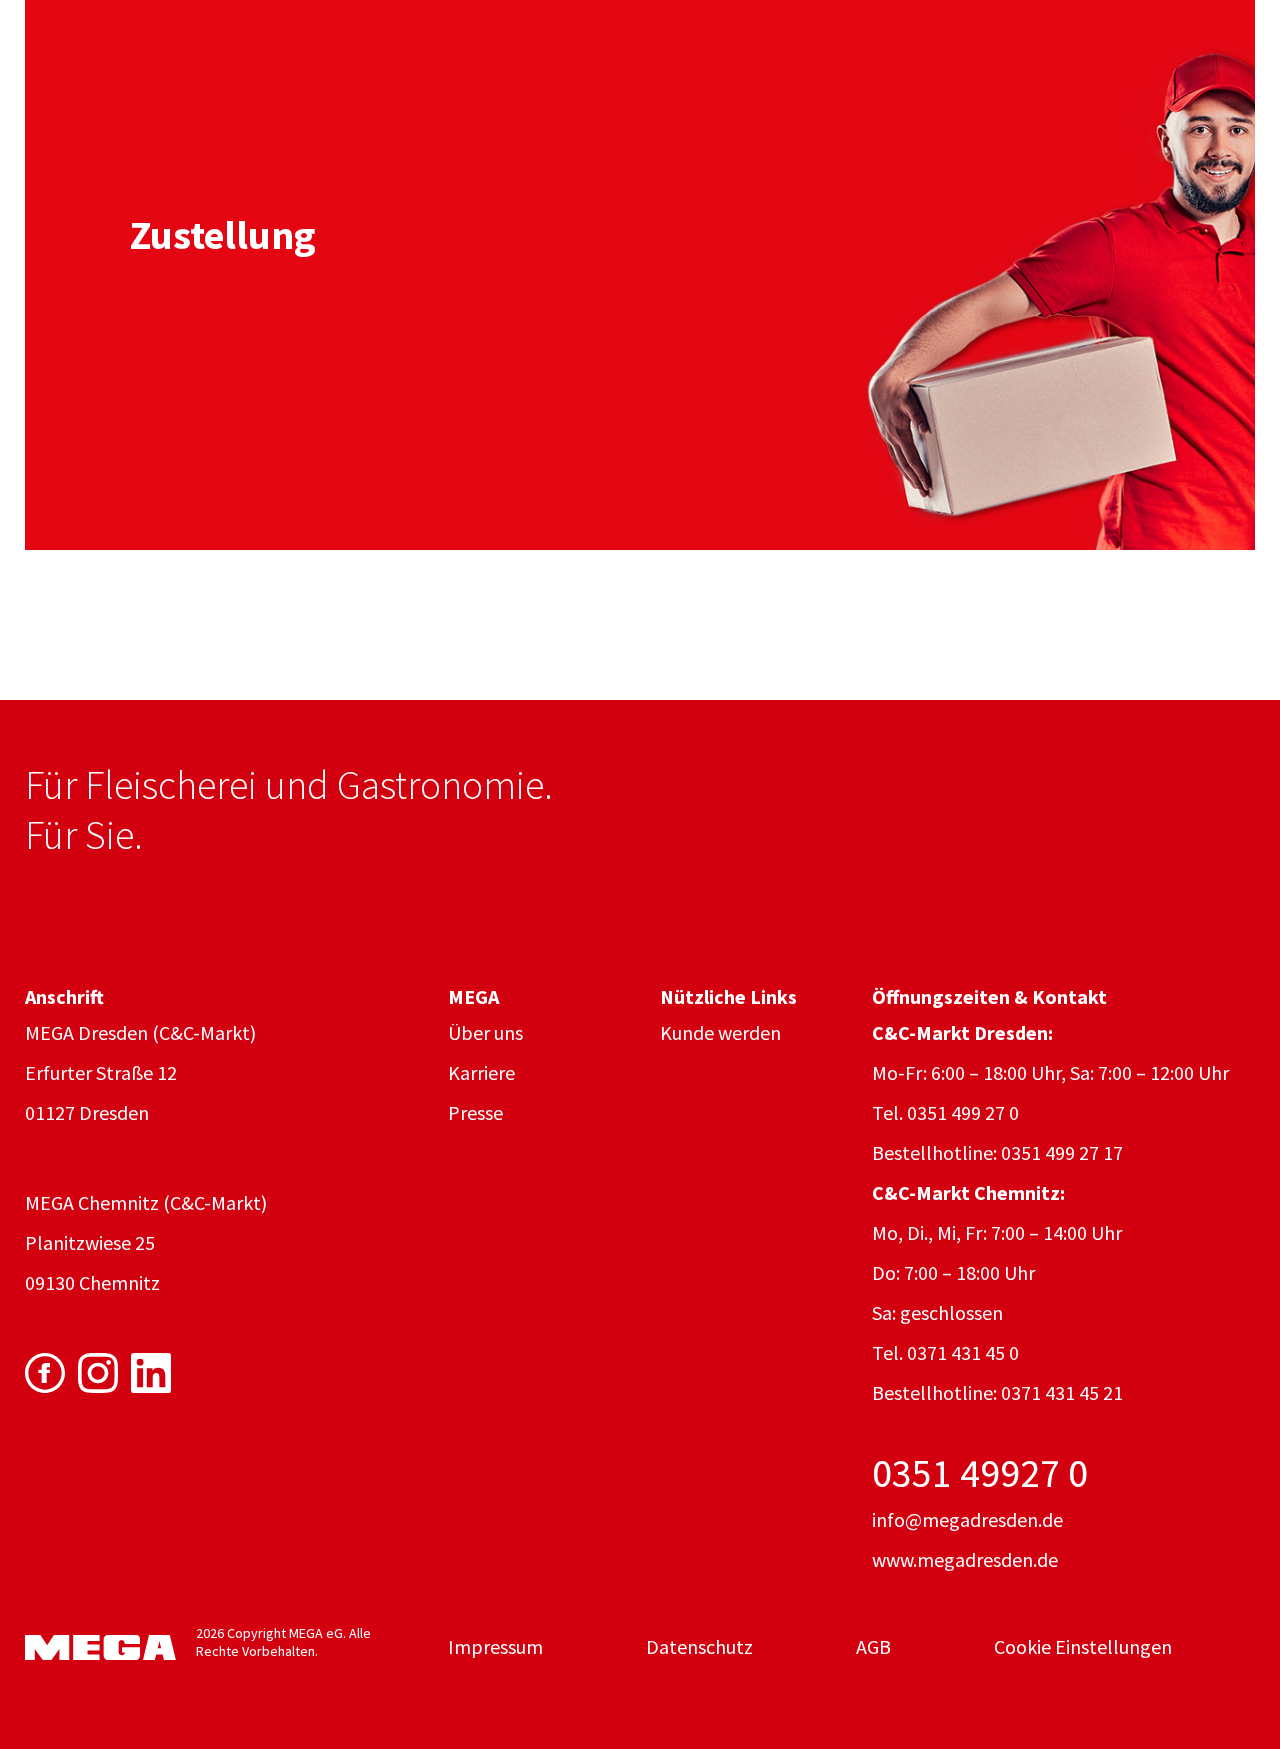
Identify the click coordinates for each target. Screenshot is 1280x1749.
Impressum (495, 1646)
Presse (475, 1112)
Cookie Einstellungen (1083, 1646)
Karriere (481, 1072)
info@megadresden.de (967, 1519)
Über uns (485, 1032)
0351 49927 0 (980, 1473)
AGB (873, 1646)
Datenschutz (699, 1646)
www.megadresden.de (965, 1559)
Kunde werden (720, 1032)
